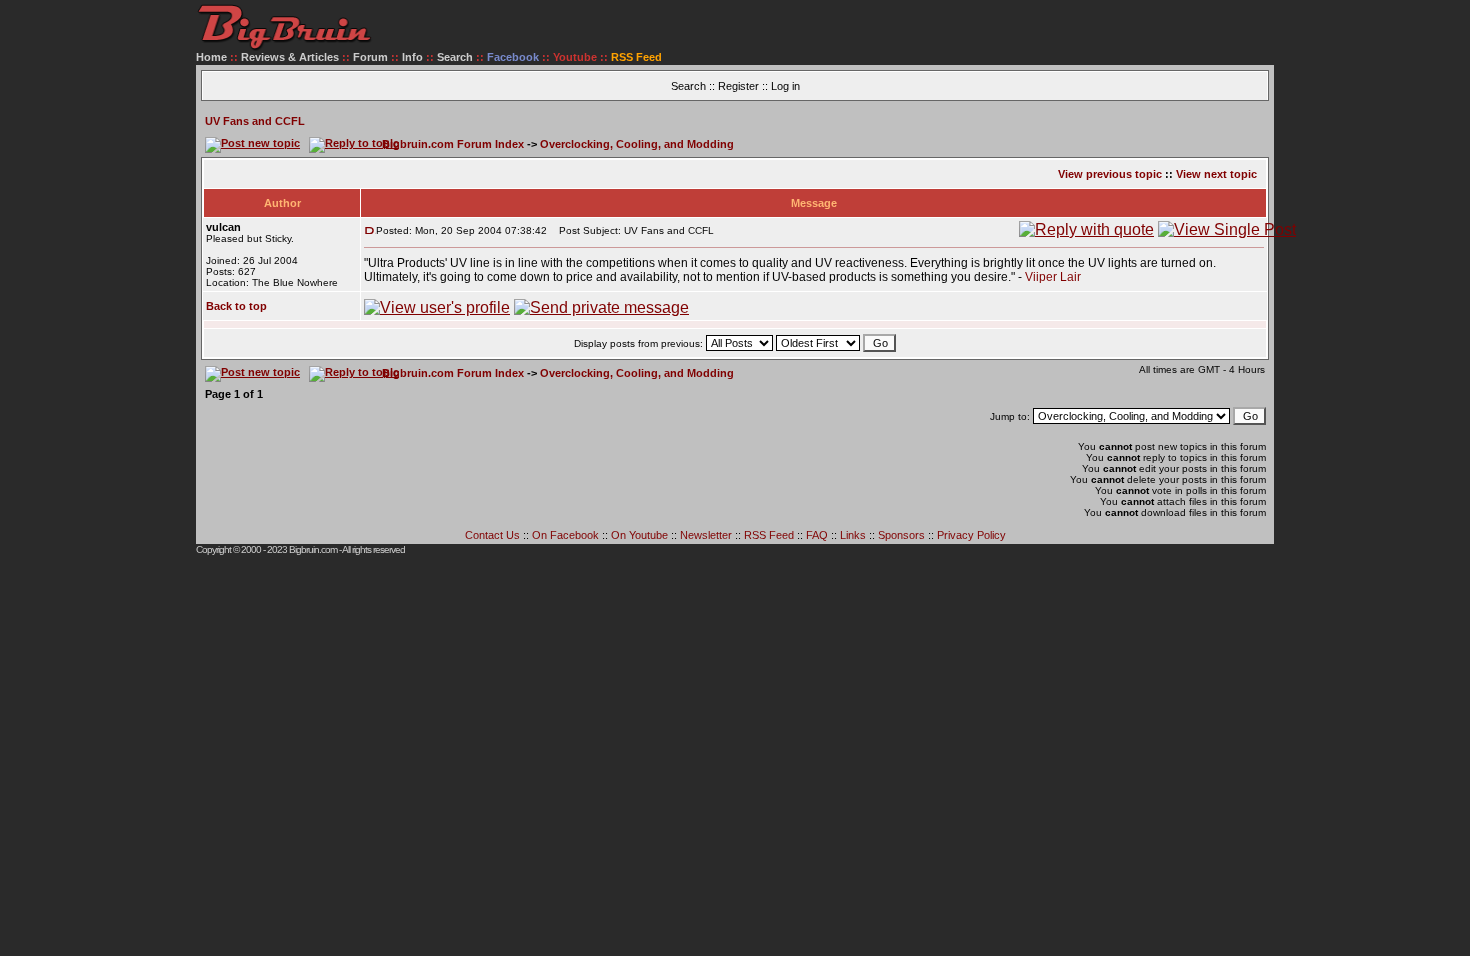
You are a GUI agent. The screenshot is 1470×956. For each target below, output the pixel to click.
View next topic (1216, 174)
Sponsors (901, 535)
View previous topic (1110, 174)
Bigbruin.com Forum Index (453, 144)
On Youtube (639, 535)
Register (738, 86)
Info (412, 57)
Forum (370, 57)
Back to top (236, 306)
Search (455, 57)
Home (211, 57)
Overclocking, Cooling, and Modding (637, 144)
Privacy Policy (971, 535)
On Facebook (565, 535)
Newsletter (706, 535)
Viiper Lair (1053, 277)
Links (853, 535)
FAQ (817, 535)
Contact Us (492, 535)
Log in (785, 86)
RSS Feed (769, 535)
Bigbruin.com (313, 549)
